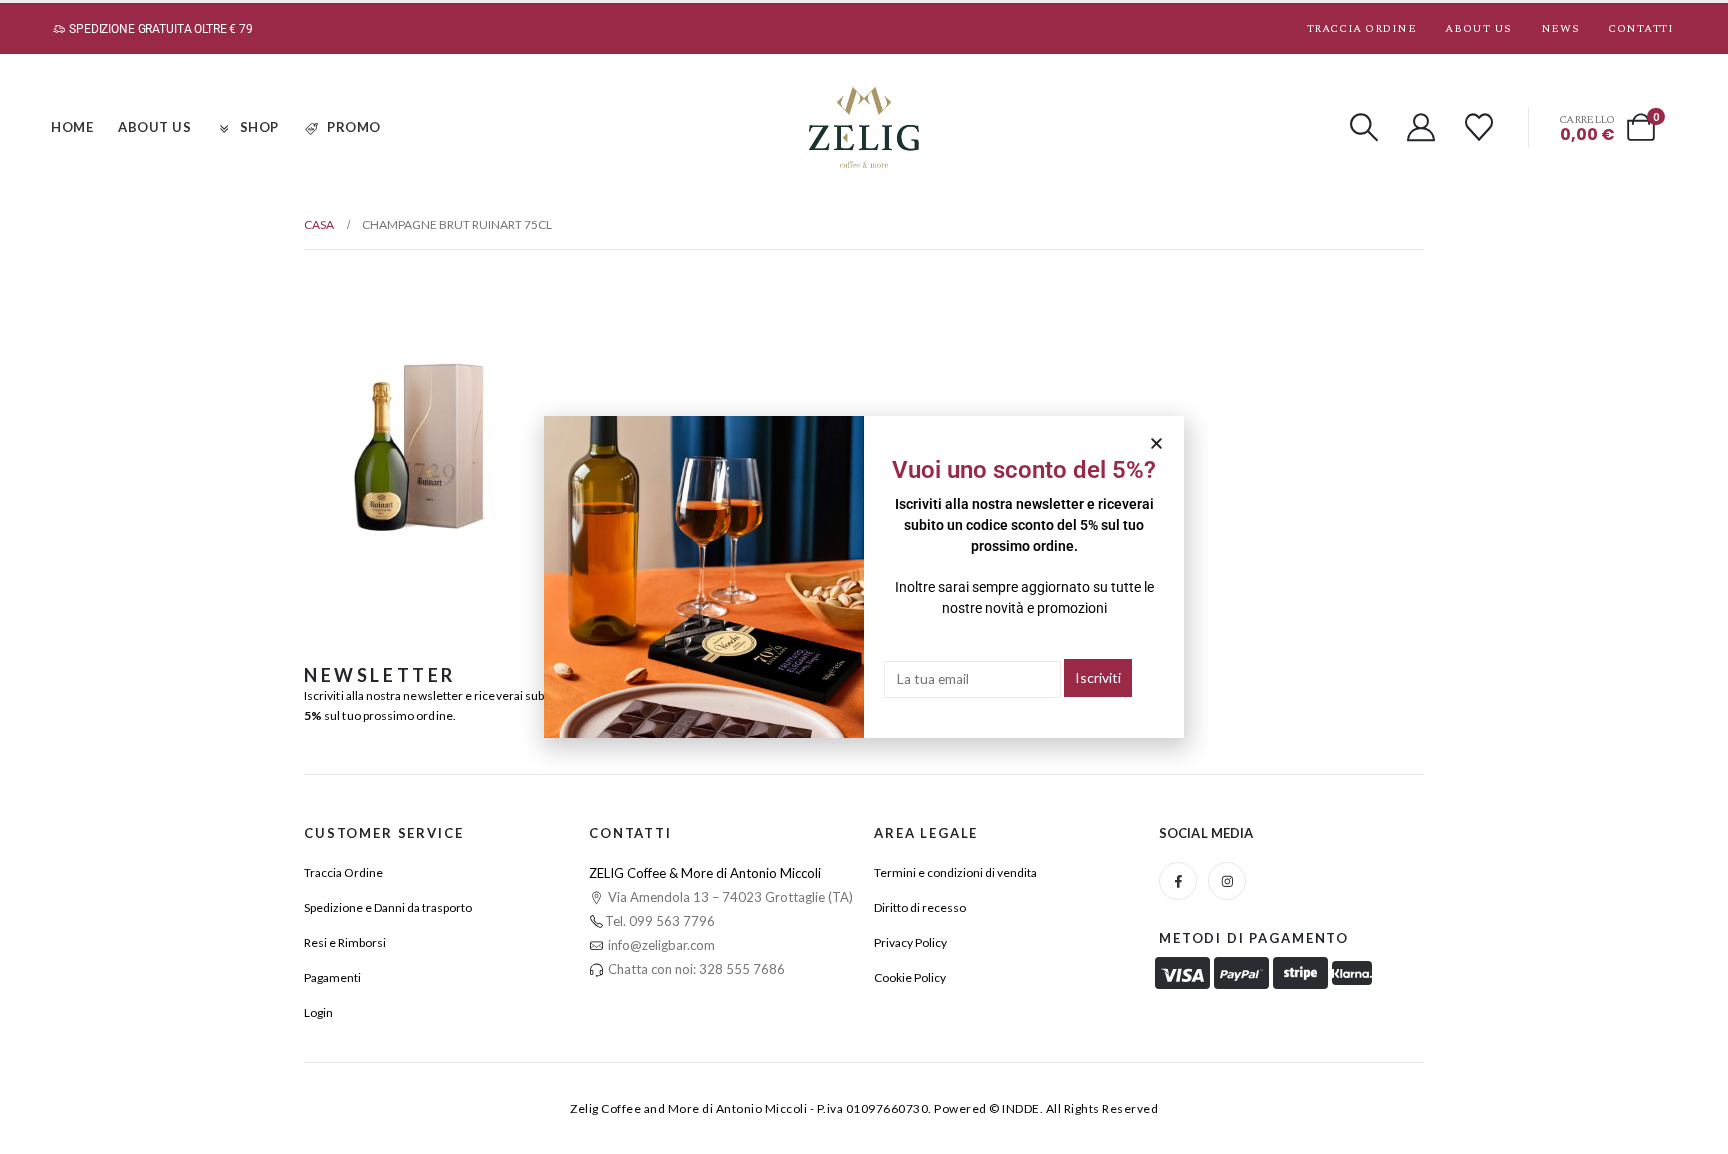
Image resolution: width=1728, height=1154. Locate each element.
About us (1478, 28)
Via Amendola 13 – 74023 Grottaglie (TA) (729, 897)
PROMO (354, 127)
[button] (1364, 127)
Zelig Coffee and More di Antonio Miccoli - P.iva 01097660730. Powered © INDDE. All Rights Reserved (864, 1108)
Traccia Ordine (1362, 28)
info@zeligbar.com (660, 945)
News (1560, 28)
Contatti (1640, 28)
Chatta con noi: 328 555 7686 (695, 969)
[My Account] (1422, 127)
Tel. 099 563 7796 (660, 921)
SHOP (259, 127)
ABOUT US (154, 127)
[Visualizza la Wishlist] (1479, 127)
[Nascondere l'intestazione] (864, 127)
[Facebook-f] (1178, 881)
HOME (72, 127)
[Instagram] (1227, 881)
